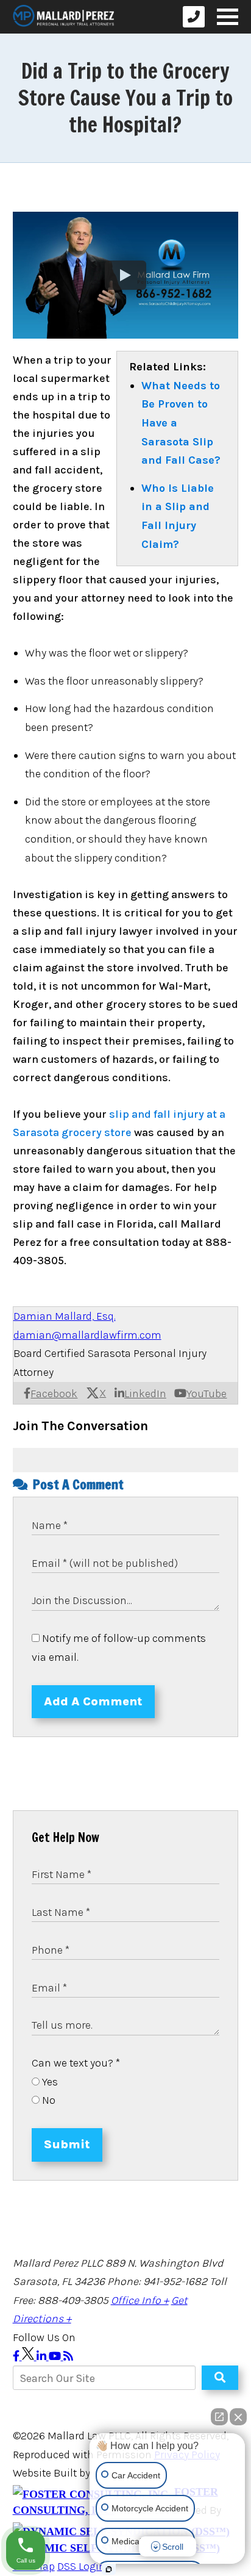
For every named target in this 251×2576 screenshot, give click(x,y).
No (48, 2100)
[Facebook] (17, 2356)
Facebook (54, 1394)
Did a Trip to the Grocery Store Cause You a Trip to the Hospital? (125, 98)
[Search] (220, 2378)
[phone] (194, 17)
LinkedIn (145, 1394)
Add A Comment (93, 1701)
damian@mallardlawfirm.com (87, 1335)
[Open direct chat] (219, 2417)
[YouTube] (56, 2356)
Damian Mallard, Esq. (65, 1316)
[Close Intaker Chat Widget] (238, 2417)
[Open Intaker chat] (109, 2569)
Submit (67, 2144)
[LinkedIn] (43, 2356)
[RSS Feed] (68, 2356)
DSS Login (81, 2566)
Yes (49, 2082)
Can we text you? (76, 2063)
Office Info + (140, 2300)
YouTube (207, 1394)
